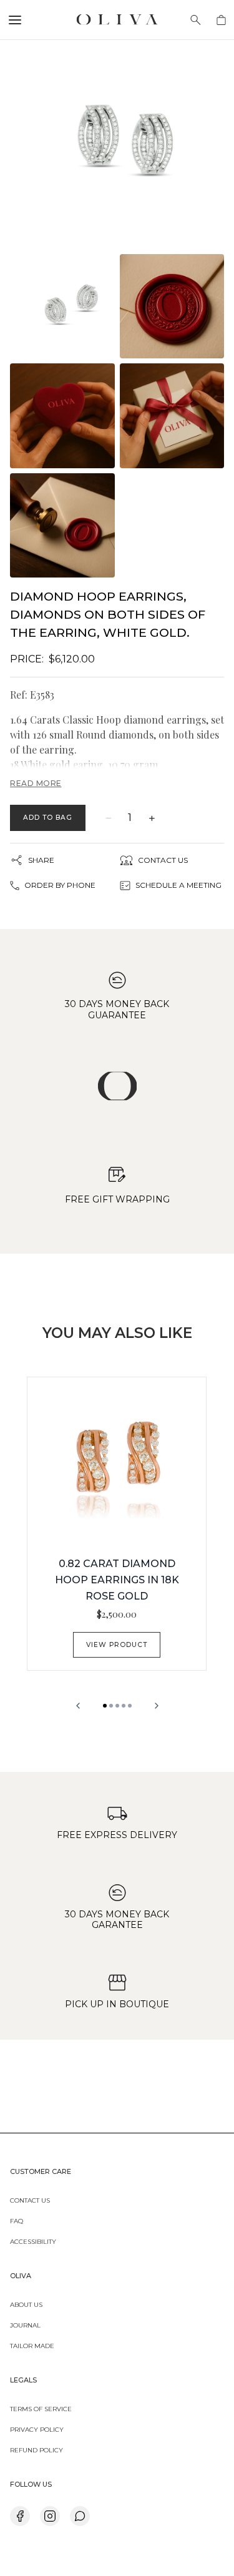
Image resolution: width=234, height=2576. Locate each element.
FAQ (17, 2220)
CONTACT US (30, 2200)
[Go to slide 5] (130, 1706)
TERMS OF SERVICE (41, 2408)
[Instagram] (50, 2516)
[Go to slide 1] (105, 1706)
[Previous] (78, 1706)
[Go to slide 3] (117, 1706)
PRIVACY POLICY (37, 2429)
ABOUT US (26, 2304)
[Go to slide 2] (111, 1706)
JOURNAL (25, 2324)
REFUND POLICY (37, 2449)
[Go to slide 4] (124, 1706)
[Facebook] (20, 2516)
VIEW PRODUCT (116, 1645)
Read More (36, 783)
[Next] (157, 1706)
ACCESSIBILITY (33, 2241)
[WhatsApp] (80, 2516)
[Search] (196, 20)
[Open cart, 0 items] (221, 20)
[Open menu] (15, 20)
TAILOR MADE (32, 2345)
